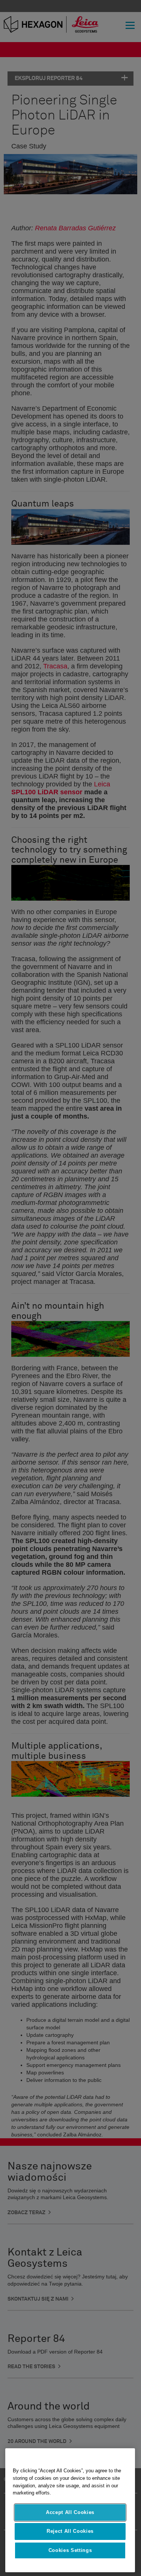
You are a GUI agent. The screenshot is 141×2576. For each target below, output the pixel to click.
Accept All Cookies (70, 2512)
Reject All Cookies (70, 2531)
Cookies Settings (70, 2550)
